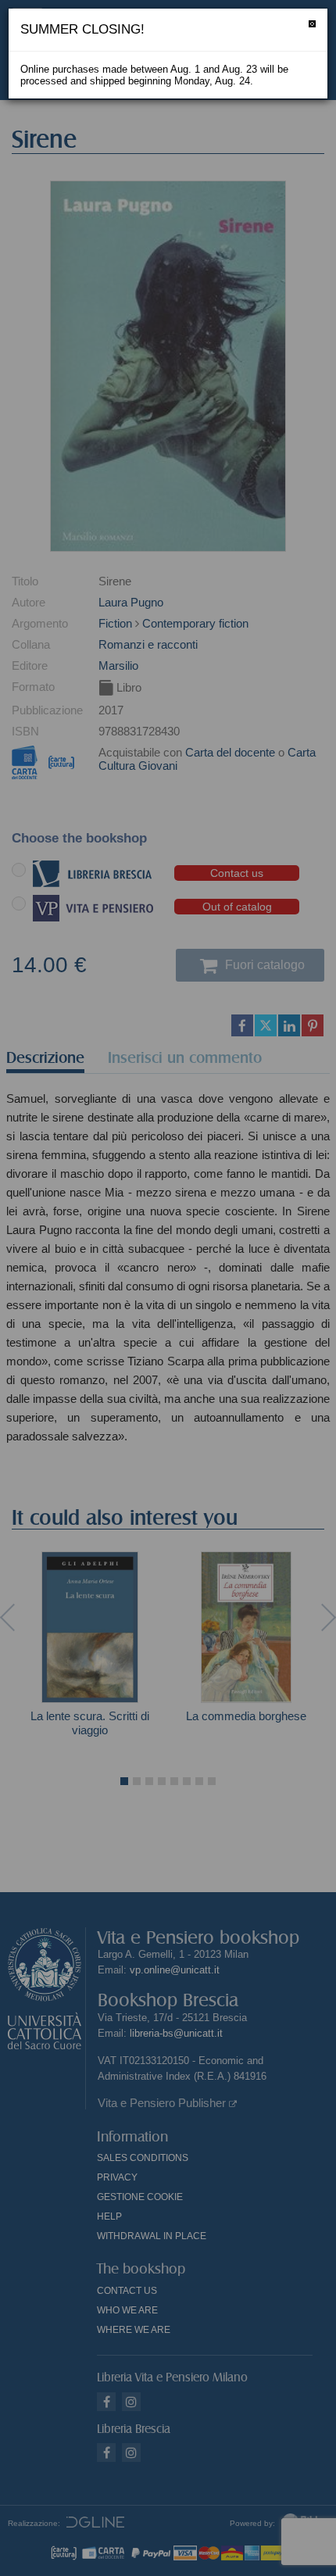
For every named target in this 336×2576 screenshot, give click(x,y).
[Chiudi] (312, 24)
